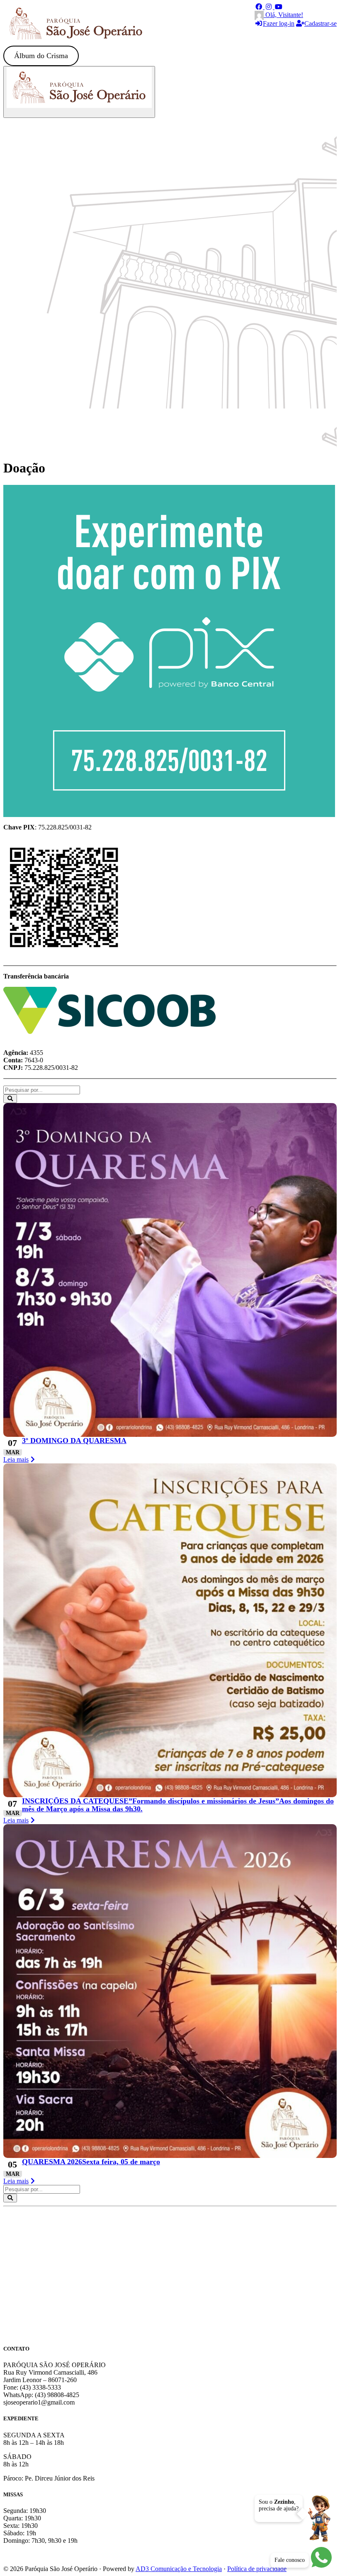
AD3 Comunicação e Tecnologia (179, 2569)
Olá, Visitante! (283, 15)
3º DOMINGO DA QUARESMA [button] (74, 1441)
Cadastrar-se (321, 23)
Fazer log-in (279, 23)
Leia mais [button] (16, 1459)
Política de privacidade (257, 2569)
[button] (260, 7)
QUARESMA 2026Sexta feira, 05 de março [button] (91, 2162)
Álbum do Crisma (41, 56)
